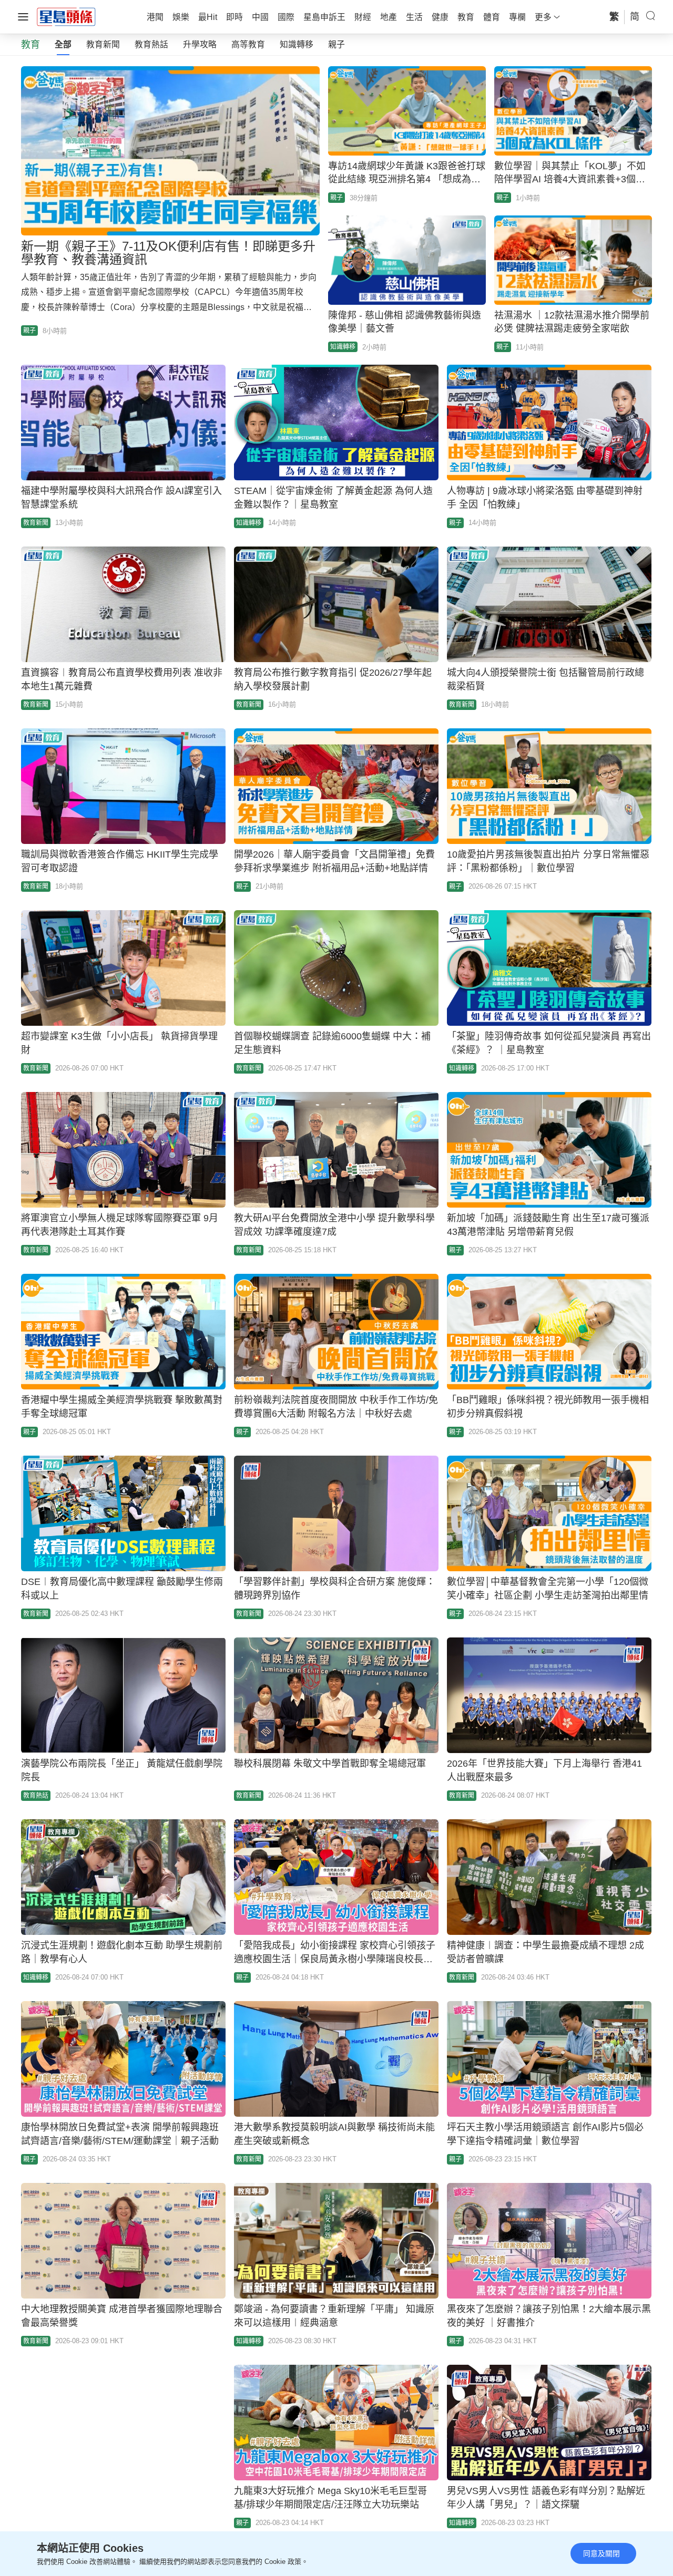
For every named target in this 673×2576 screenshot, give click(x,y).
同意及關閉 (601, 2553)
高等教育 (248, 44)
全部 (63, 44)
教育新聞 (103, 44)
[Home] (66, 16)
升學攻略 (200, 44)
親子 (336, 44)
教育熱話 (151, 44)
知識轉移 (297, 44)
